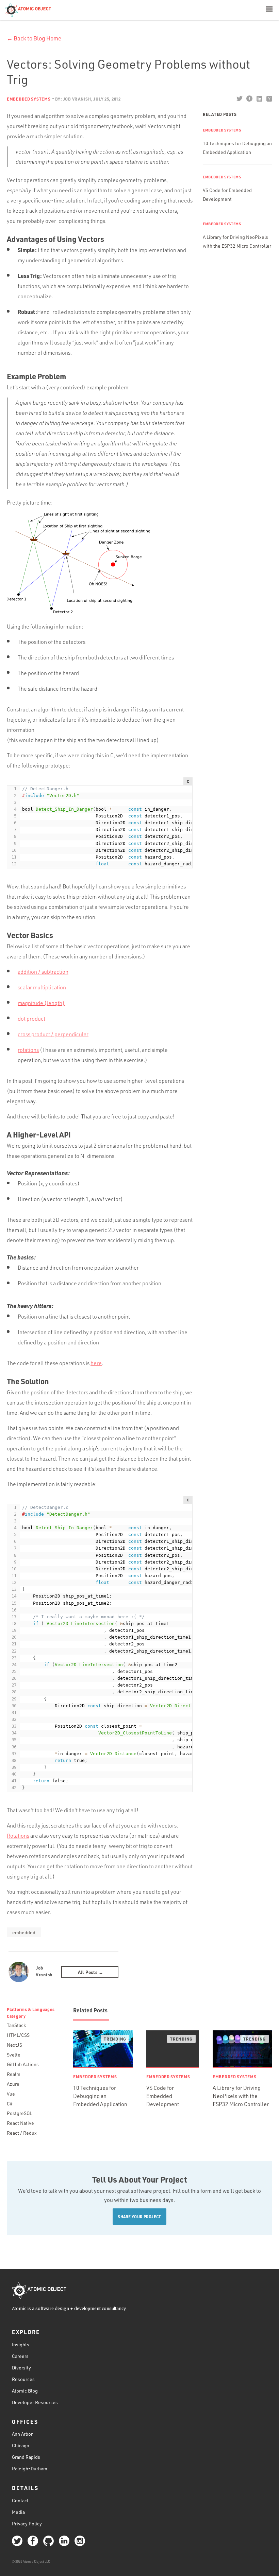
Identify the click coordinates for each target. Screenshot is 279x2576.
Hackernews (269, 99)
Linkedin (259, 99)
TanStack (16, 2025)
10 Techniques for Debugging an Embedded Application (100, 2096)
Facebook (249, 99)
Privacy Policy (27, 2524)
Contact (20, 2500)
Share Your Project (139, 2217)
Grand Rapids (26, 2457)
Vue (11, 2094)
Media (18, 2512)
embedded (24, 1932)
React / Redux (22, 2133)
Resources (23, 2379)
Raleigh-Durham (30, 2468)
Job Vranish (44, 1971)
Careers (20, 2356)
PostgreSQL (19, 2113)
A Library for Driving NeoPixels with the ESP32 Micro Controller (241, 2096)
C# (10, 2104)
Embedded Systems (29, 99)
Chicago (21, 2445)
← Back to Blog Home (34, 38)
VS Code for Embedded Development (163, 2096)
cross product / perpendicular (53, 1034)
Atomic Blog (25, 2391)
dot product (31, 1019)
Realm (14, 2074)
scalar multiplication (42, 987)
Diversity (21, 2368)
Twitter (239, 99)
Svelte (14, 2055)
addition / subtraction (43, 972)
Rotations (18, 1836)
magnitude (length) (41, 1003)
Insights (21, 2344)
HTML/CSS (18, 2035)
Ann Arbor (22, 2434)
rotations (28, 1050)
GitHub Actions (23, 2064)
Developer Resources (35, 2402)
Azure (13, 2084)
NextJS (14, 2045)
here (96, 1363)
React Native (20, 2123)
